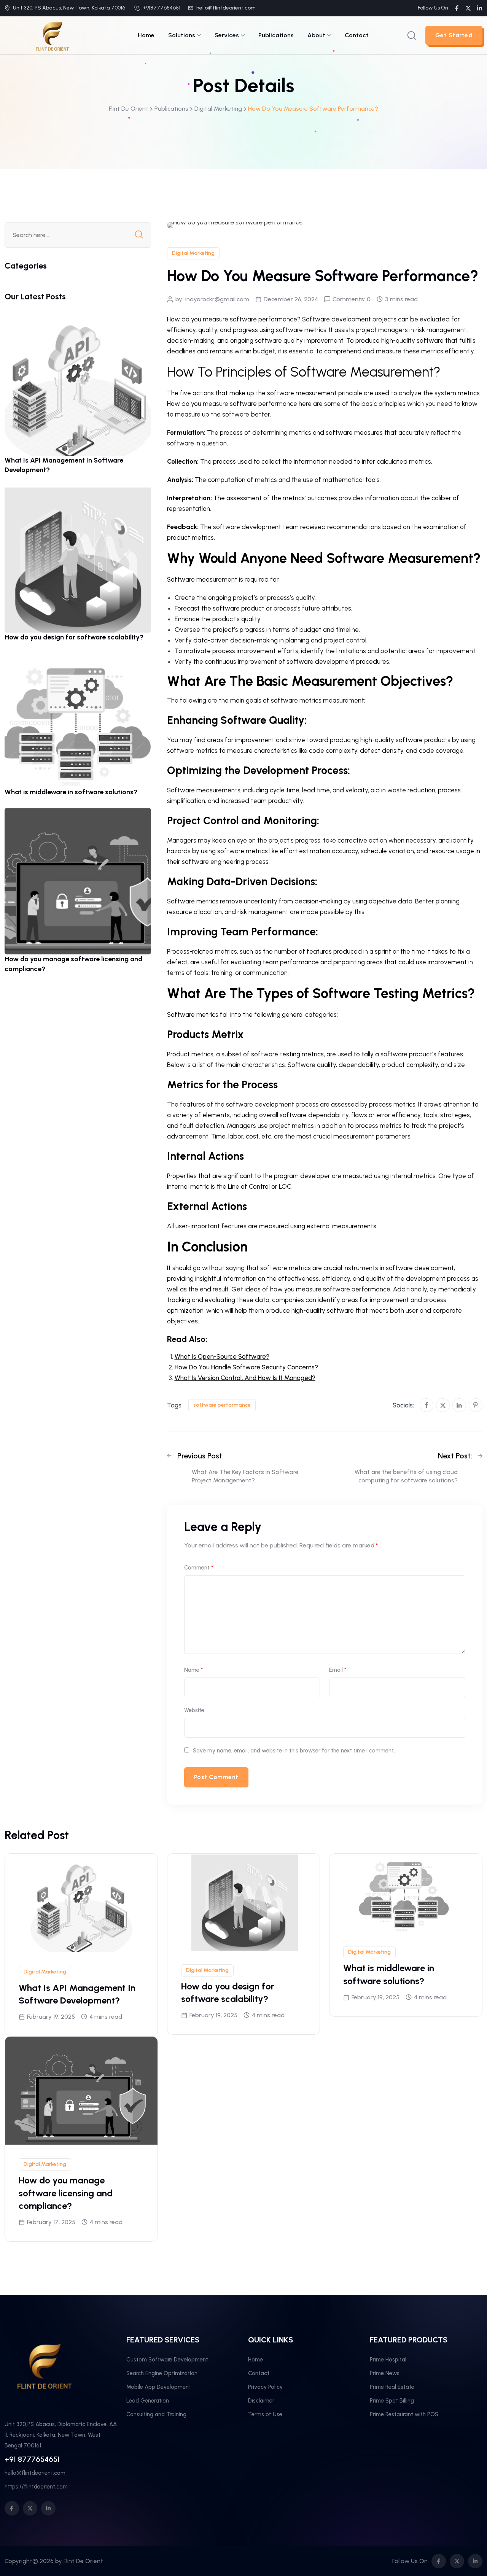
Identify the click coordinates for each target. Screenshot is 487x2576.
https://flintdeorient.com (36, 2487)
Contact (357, 35)
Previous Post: (201, 1456)
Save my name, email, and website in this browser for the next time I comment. (294, 1751)
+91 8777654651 (32, 2459)
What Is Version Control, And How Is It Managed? (245, 1378)
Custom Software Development (167, 2360)
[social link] (457, 8)
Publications (276, 35)
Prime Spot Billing (392, 2401)
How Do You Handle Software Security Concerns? (246, 1367)
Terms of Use (265, 2414)
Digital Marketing (193, 253)
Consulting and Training (156, 2414)
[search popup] (412, 35)
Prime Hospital (388, 2360)
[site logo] (52, 35)
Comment (199, 1568)
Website (194, 1710)
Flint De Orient (83, 2561)
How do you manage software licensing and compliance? (66, 2193)
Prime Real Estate (392, 2387)
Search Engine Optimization (162, 2373)
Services (227, 35)
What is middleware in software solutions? (71, 792)
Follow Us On (433, 8)
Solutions (182, 35)
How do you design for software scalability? (74, 637)
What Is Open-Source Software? (222, 1356)
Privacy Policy (265, 2387)
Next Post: (455, 1456)
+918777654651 (162, 8)
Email (338, 1670)
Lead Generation (148, 2401)
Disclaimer (261, 2401)
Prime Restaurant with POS (404, 2414)
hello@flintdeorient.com (226, 8)
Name (193, 1670)
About (316, 35)
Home (146, 35)
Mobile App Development (159, 2387)
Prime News (385, 2373)
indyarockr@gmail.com (217, 299)
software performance (222, 1405)
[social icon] (12, 2508)
